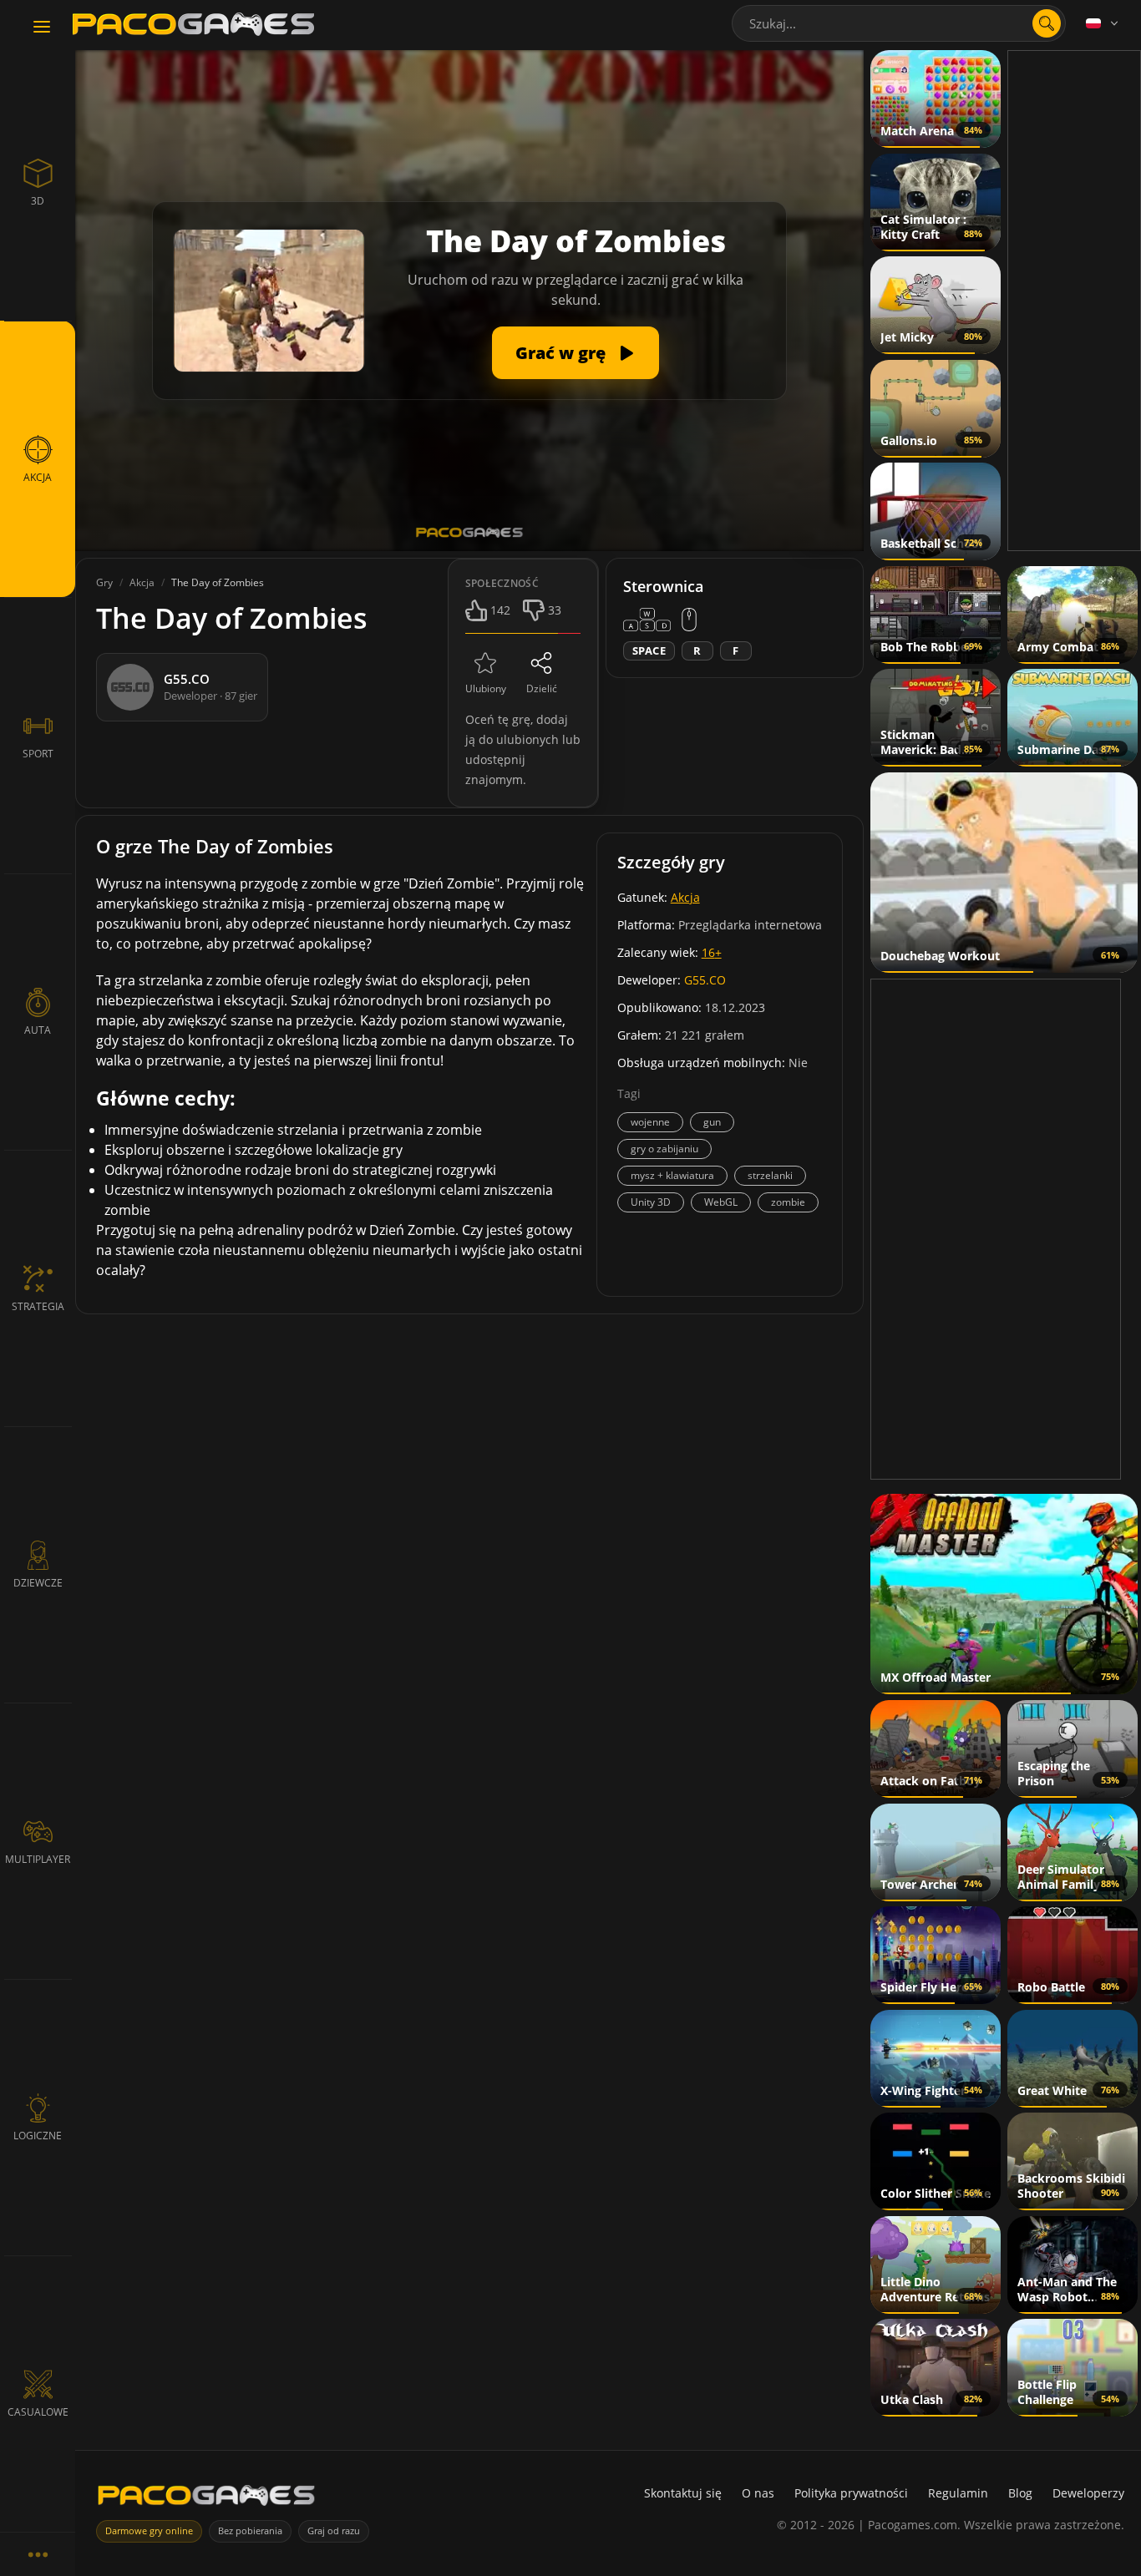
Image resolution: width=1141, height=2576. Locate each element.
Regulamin (958, 2493)
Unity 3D (651, 1202)
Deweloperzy (1088, 2493)
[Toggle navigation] (42, 28)
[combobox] (899, 23)
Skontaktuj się (683, 2493)
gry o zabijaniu (664, 1149)
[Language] (1103, 23)
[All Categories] (38, 2554)
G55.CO (705, 980)
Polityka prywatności (851, 2493)
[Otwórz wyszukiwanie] (1047, 23)
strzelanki (770, 1175)
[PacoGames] (206, 2499)
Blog (1020, 2493)
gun (712, 1122)
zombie (788, 1202)
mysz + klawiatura (672, 1175)
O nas (758, 2493)
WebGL (721, 1202)
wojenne (650, 1122)
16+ (712, 952)
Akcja (685, 897)
